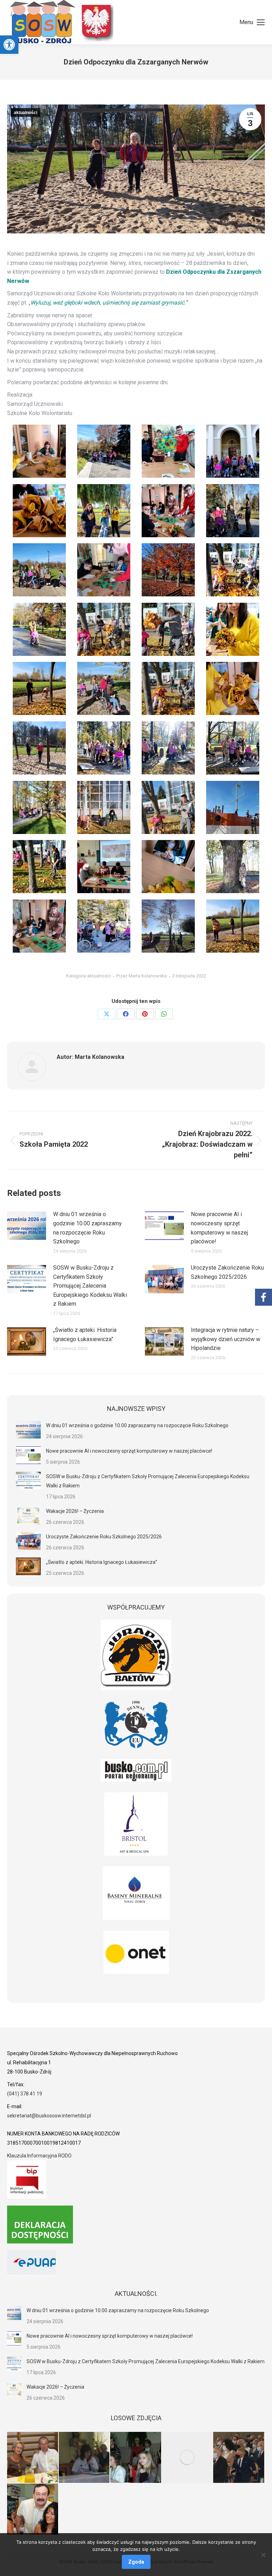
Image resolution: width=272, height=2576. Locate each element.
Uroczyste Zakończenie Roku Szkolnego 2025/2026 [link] (227, 1272)
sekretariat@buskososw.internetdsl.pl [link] (49, 2116)
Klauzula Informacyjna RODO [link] (39, 2156)
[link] (9, 45)
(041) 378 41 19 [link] (25, 2094)
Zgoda (136, 2562)
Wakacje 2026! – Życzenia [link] (75, 1511)
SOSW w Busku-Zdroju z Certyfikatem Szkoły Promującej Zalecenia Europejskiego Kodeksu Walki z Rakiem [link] (90, 1286)
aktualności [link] (25, 113)
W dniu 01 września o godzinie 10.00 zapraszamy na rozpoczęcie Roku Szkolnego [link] (87, 1228)
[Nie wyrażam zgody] (263, 2555)
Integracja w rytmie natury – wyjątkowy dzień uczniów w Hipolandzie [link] (226, 1339)
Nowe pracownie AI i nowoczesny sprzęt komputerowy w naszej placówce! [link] (219, 1228)
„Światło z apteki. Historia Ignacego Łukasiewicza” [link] (85, 1335)
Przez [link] (141, 976)
